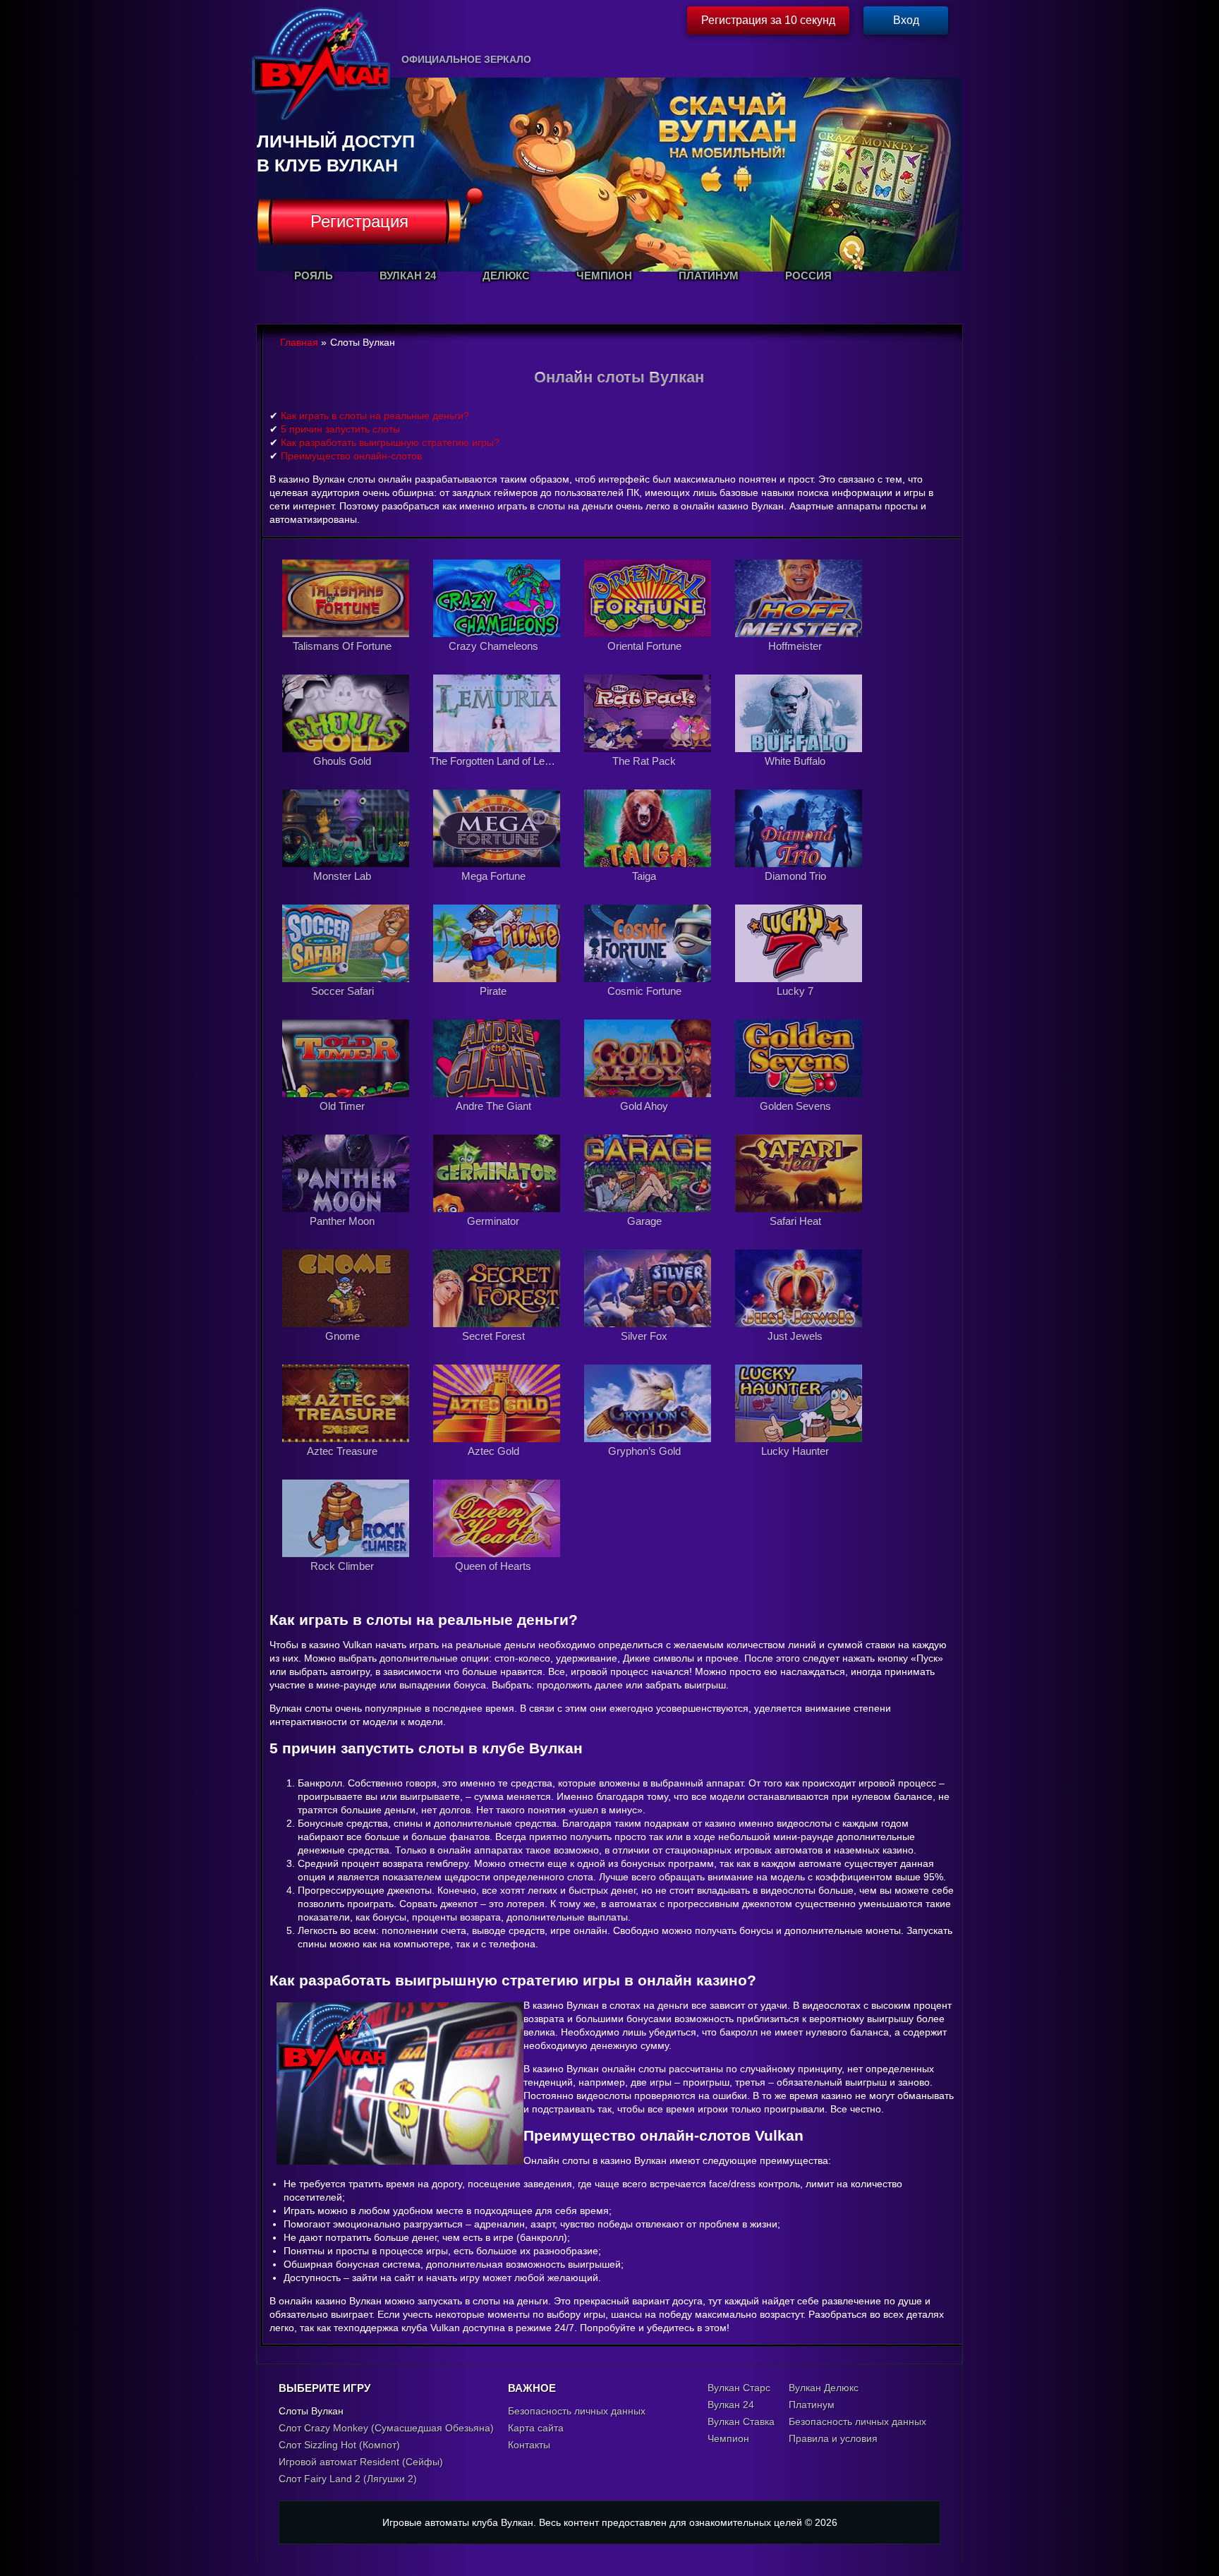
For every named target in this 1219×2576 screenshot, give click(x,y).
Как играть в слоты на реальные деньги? (375, 416)
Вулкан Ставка (741, 2421)
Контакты (529, 2445)
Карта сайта (536, 2428)
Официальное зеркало (466, 59)
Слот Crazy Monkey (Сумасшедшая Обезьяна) (386, 2428)
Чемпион (728, 2438)
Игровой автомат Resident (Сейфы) (361, 2462)
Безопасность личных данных (577, 2411)
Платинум (812, 2405)
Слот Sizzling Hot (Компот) (339, 2445)
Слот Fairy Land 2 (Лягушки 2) (348, 2479)
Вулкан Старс (739, 2388)
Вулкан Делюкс (824, 2388)
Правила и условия (833, 2438)
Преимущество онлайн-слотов (351, 456)
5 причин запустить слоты (340, 429)
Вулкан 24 (731, 2405)
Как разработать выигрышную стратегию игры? (390, 442)
